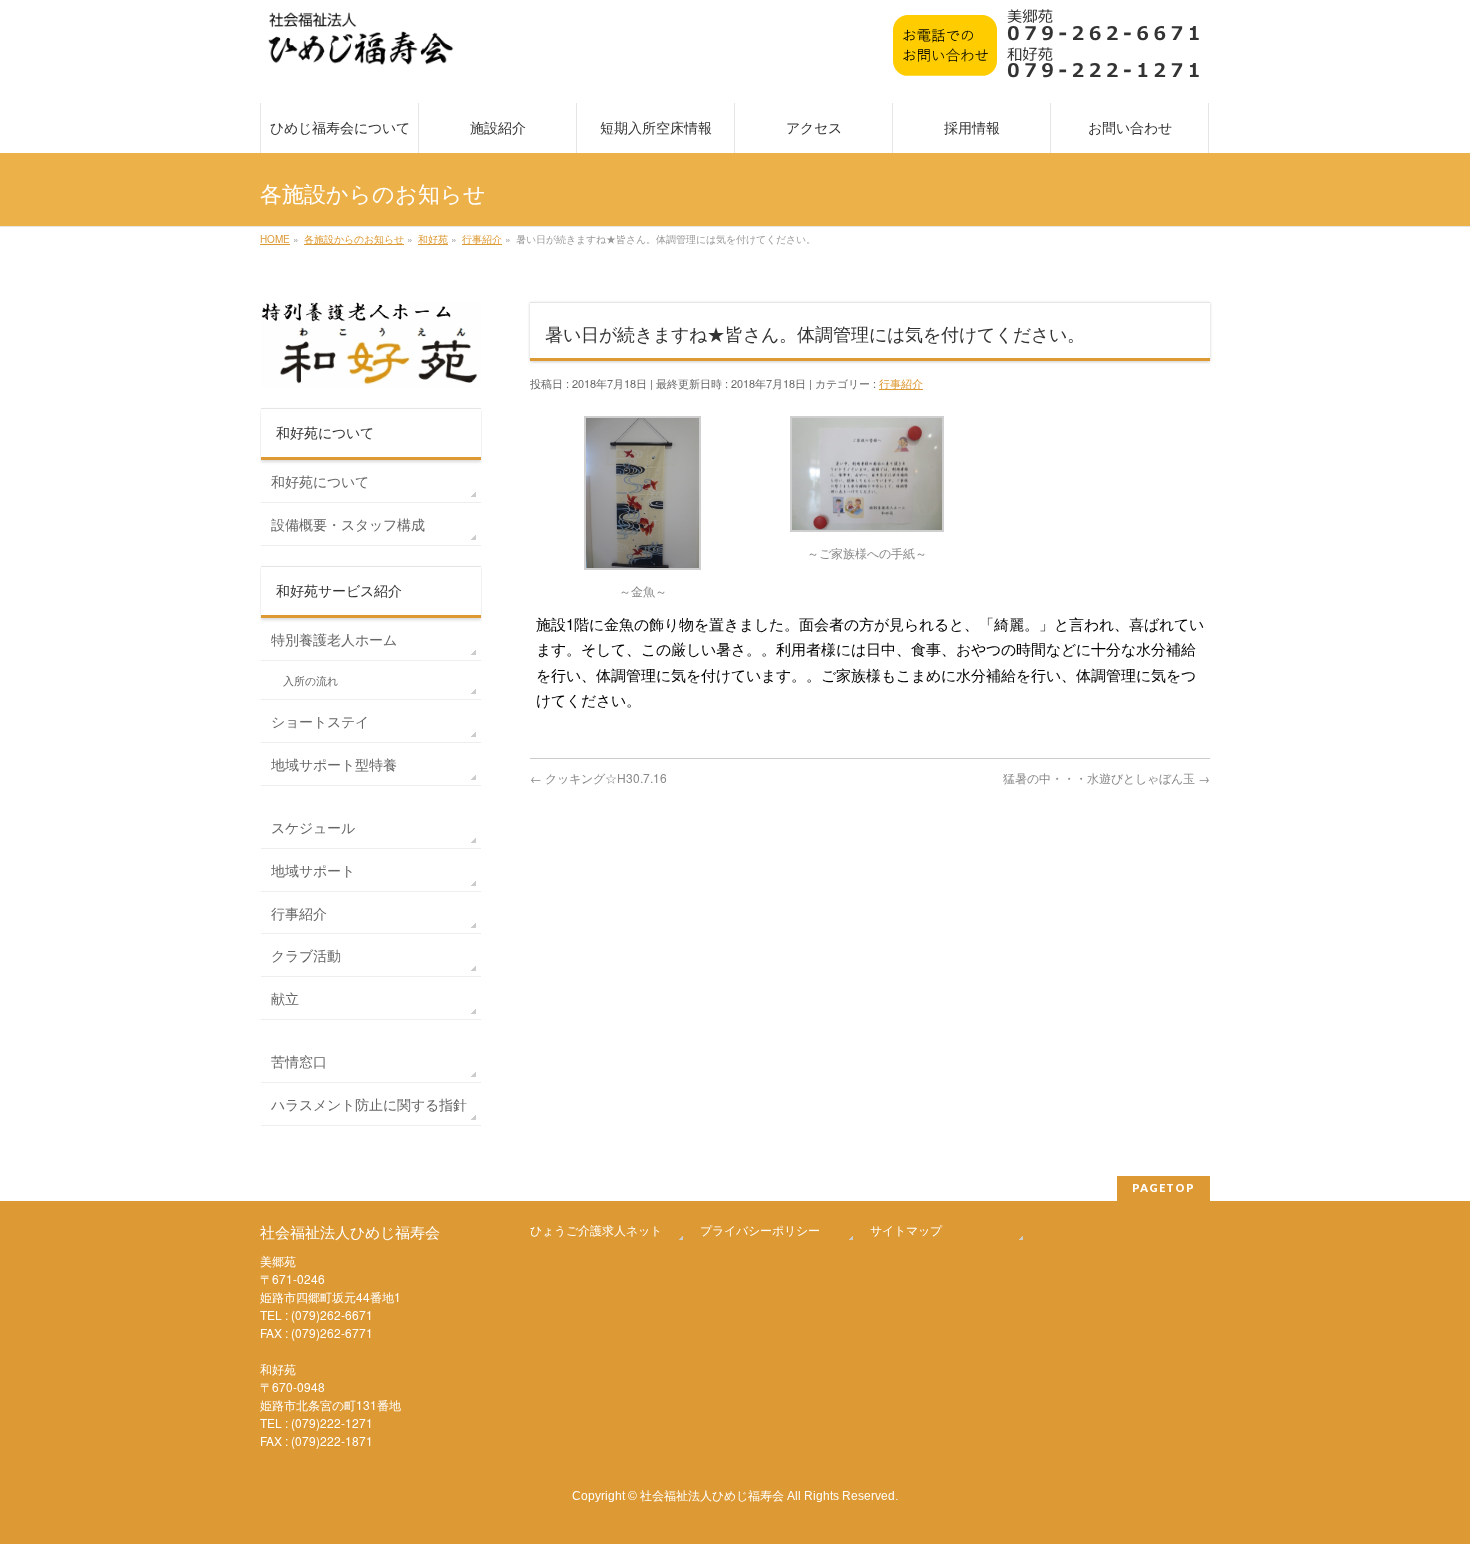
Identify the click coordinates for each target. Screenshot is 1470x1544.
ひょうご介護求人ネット (596, 1229)
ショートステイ (320, 721)
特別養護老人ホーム (334, 639)
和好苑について (320, 481)
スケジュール (313, 827)
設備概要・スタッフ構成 (348, 524)
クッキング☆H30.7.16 (598, 777)
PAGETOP (1163, 1187)
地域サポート (313, 870)
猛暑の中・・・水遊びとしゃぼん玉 (1106, 777)
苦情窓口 (299, 1061)
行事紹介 (901, 383)
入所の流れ (310, 680)
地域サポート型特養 (334, 764)
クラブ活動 (306, 955)
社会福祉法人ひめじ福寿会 (712, 1494)
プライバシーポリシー (760, 1229)
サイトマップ (906, 1229)
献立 (285, 998)
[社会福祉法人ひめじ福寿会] (361, 48)
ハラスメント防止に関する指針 (369, 1104)
